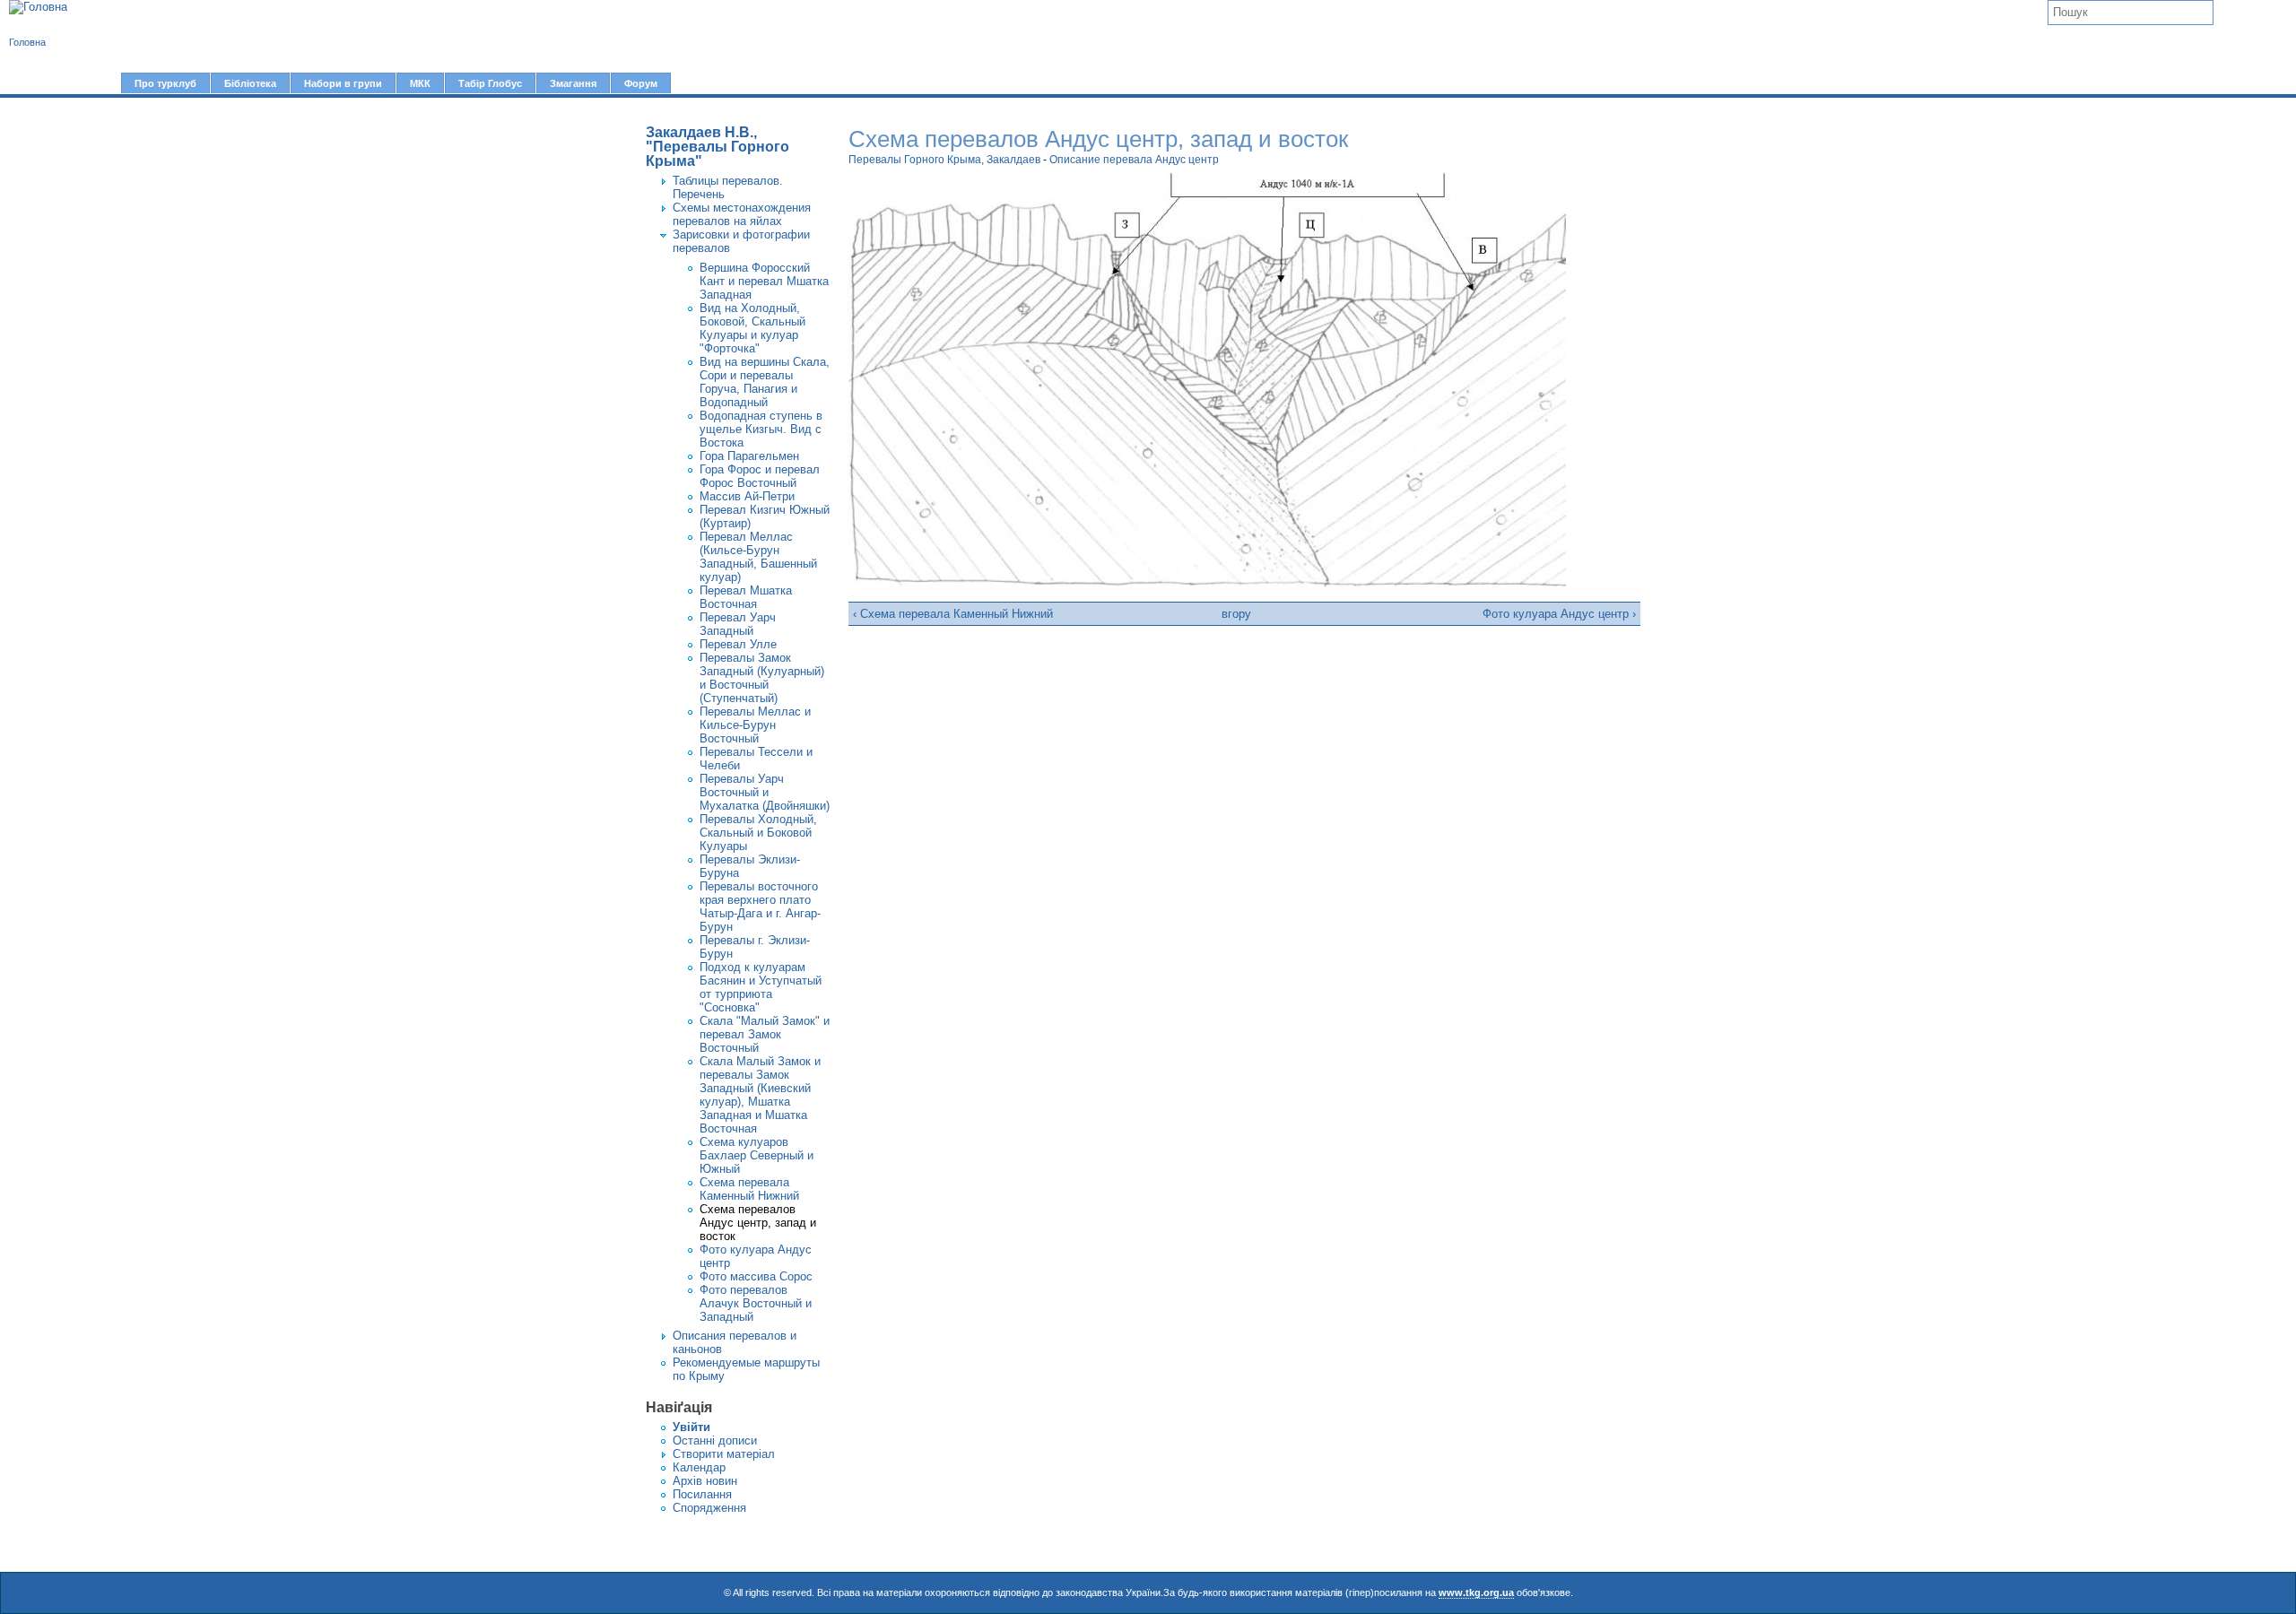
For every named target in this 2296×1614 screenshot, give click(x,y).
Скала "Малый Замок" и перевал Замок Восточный (765, 1034)
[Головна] (38, 7)
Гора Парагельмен (749, 456)
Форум (641, 83)
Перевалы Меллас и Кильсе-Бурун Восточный (755, 725)
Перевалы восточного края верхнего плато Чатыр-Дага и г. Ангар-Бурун (760, 907)
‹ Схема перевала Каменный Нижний (953, 614)
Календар (699, 1467)
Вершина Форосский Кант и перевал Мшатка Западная (764, 281)
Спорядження (709, 1508)
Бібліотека (250, 83)
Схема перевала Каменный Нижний (749, 1189)
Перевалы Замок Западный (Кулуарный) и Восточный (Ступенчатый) (762, 678)
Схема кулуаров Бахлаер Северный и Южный (757, 1155)
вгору (1236, 614)
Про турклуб (165, 83)
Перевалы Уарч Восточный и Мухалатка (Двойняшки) (765, 792)
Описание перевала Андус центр (1134, 160)
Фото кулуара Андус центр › (1559, 614)
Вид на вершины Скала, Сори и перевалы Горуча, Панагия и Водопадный (765, 382)
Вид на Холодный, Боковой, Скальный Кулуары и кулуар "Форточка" (752, 328)
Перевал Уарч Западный (738, 624)
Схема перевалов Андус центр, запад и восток (758, 1223)
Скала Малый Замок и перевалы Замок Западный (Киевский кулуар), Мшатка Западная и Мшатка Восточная (760, 1095)
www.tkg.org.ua (1476, 1592)
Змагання (573, 83)
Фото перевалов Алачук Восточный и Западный (756, 1303)
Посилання (702, 1494)
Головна (27, 42)
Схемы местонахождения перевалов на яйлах (742, 214)
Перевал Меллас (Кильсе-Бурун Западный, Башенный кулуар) (758, 557)
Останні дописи (715, 1440)
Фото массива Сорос (756, 1276)
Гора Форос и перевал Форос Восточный (760, 476)
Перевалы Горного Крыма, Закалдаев (944, 160)
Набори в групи (343, 83)
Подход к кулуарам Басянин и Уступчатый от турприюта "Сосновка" (761, 987)
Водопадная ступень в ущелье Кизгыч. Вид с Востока (761, 429)
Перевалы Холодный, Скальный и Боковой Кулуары (758, 833)
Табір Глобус (490, 83)
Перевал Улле (738, 644)
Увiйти (691, 1427)
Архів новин (705, 1481)
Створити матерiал (724, 1454)
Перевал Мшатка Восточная (746, 597)
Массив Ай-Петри (747, 496)
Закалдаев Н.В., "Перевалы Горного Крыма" (717, 147)
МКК (420, 83)
